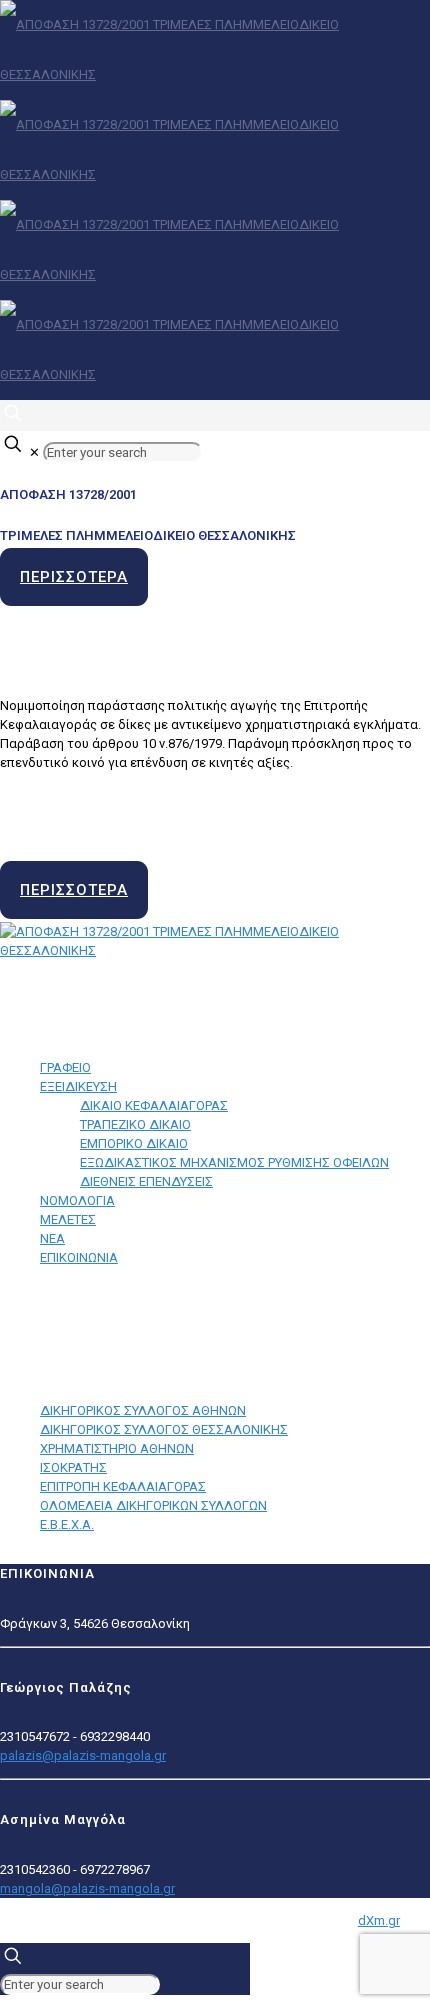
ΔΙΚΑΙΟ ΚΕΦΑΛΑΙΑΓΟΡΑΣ (154, 1105)
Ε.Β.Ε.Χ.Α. (67, 1524)
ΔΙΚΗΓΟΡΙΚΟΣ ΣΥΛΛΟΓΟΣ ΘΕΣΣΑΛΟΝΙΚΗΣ (164, 1429)
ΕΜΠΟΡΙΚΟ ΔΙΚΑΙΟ (134, 1143)
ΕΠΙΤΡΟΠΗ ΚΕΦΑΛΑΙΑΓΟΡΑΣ (123, 1486)
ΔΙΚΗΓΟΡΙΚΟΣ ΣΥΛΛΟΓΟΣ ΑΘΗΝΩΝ (143, 1410)
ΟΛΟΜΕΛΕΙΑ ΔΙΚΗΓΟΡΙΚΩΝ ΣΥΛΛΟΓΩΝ (153, 1505)
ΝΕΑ (52, 1238)
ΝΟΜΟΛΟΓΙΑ (77, 1200)
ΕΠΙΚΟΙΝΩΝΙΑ (79, 1257)
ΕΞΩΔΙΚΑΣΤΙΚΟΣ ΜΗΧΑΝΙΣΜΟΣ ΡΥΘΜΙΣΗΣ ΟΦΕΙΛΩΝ (234, 1162)
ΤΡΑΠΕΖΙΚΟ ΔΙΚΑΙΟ (135, 1124)
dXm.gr (379, 1920)
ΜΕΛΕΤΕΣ (68, 1219)
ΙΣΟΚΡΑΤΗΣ (73, 1467)
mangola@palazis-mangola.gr (87, 1888)
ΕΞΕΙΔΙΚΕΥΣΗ (78, 1086)
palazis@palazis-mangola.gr (83, 1755)
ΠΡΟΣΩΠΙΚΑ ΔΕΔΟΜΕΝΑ (76, 1311)
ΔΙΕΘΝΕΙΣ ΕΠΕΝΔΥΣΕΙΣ (146, 1181)
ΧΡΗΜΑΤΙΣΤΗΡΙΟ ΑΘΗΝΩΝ (117, 1448)
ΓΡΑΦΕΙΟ (65, 1067)
